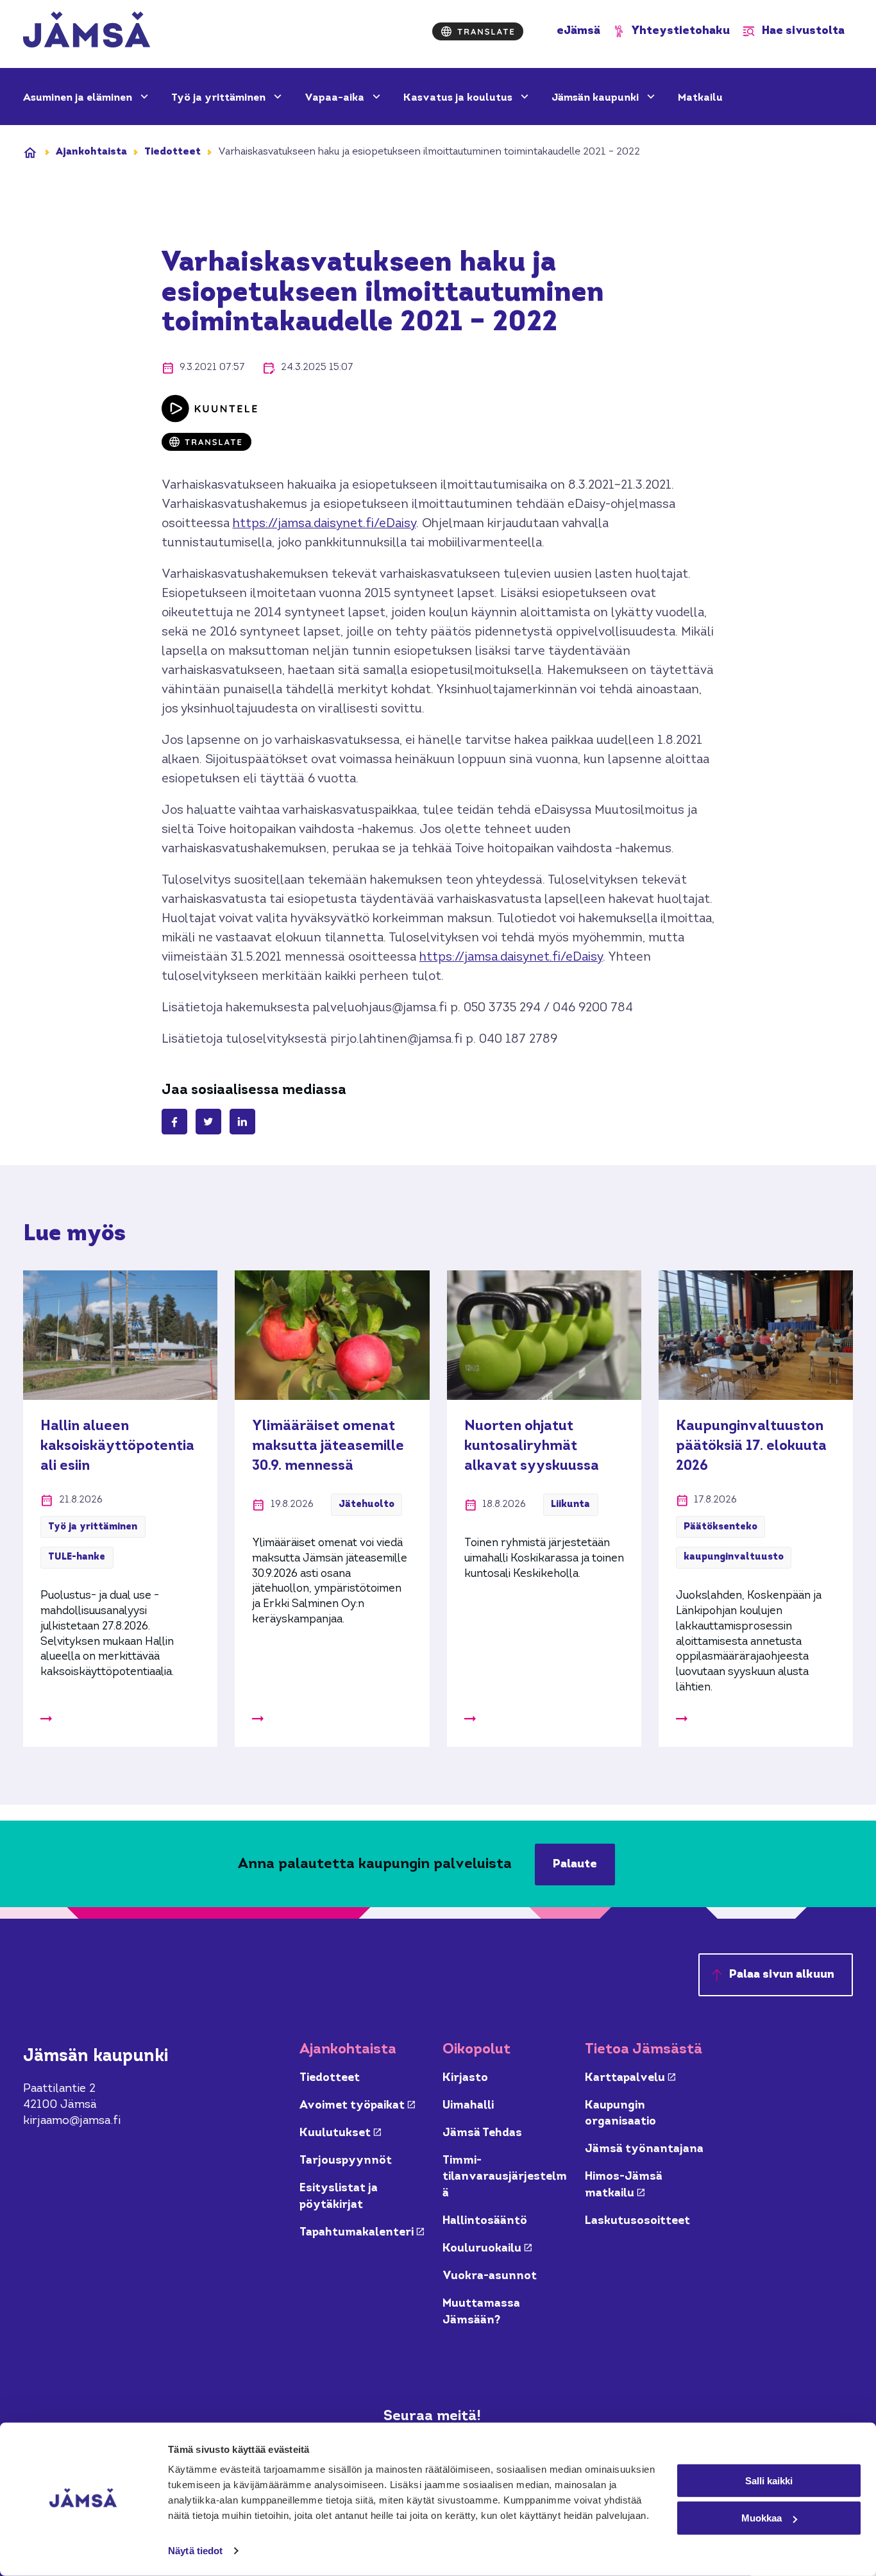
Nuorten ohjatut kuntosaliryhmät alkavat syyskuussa (532, 1446)
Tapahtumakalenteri (362, 2233)
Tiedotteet (173, 152)
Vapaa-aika (336, 98)
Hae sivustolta (803, 31)
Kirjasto (465, 2078)
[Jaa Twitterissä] (208, 1122)
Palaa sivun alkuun (782, 1975)
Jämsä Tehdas (482, 2133)
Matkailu (700, 98)
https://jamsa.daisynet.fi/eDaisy (324, 524)
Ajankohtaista (91, 152)
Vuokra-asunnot (490, 2276)
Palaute (575, 1865)
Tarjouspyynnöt (346, 2161)
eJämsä (578, 31)
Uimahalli (468, 2106)
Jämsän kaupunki (596, 98)
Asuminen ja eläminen (79, 98)
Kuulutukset (340, 2133)
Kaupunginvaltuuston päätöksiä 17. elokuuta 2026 (751, 1446)
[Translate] (478, 31)
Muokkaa (762, 2518)
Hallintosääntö (485, 2221)
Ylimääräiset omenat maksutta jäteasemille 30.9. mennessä (328, 1446)
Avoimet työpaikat (357, 2106)
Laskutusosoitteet (637, 2221)
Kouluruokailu (487, 2249)
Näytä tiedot (195, 2551)
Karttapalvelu (630, 2078)
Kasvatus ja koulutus (459, 98)
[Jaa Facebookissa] (174, 1122)
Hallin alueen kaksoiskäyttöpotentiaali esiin (117, 1446)
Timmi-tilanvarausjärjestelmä (505, 2177)
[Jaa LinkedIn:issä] (242, 1122)
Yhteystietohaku (681, 31)
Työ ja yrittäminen (220, 98)
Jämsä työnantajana (644, 2149)
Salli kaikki (769, 2480)
